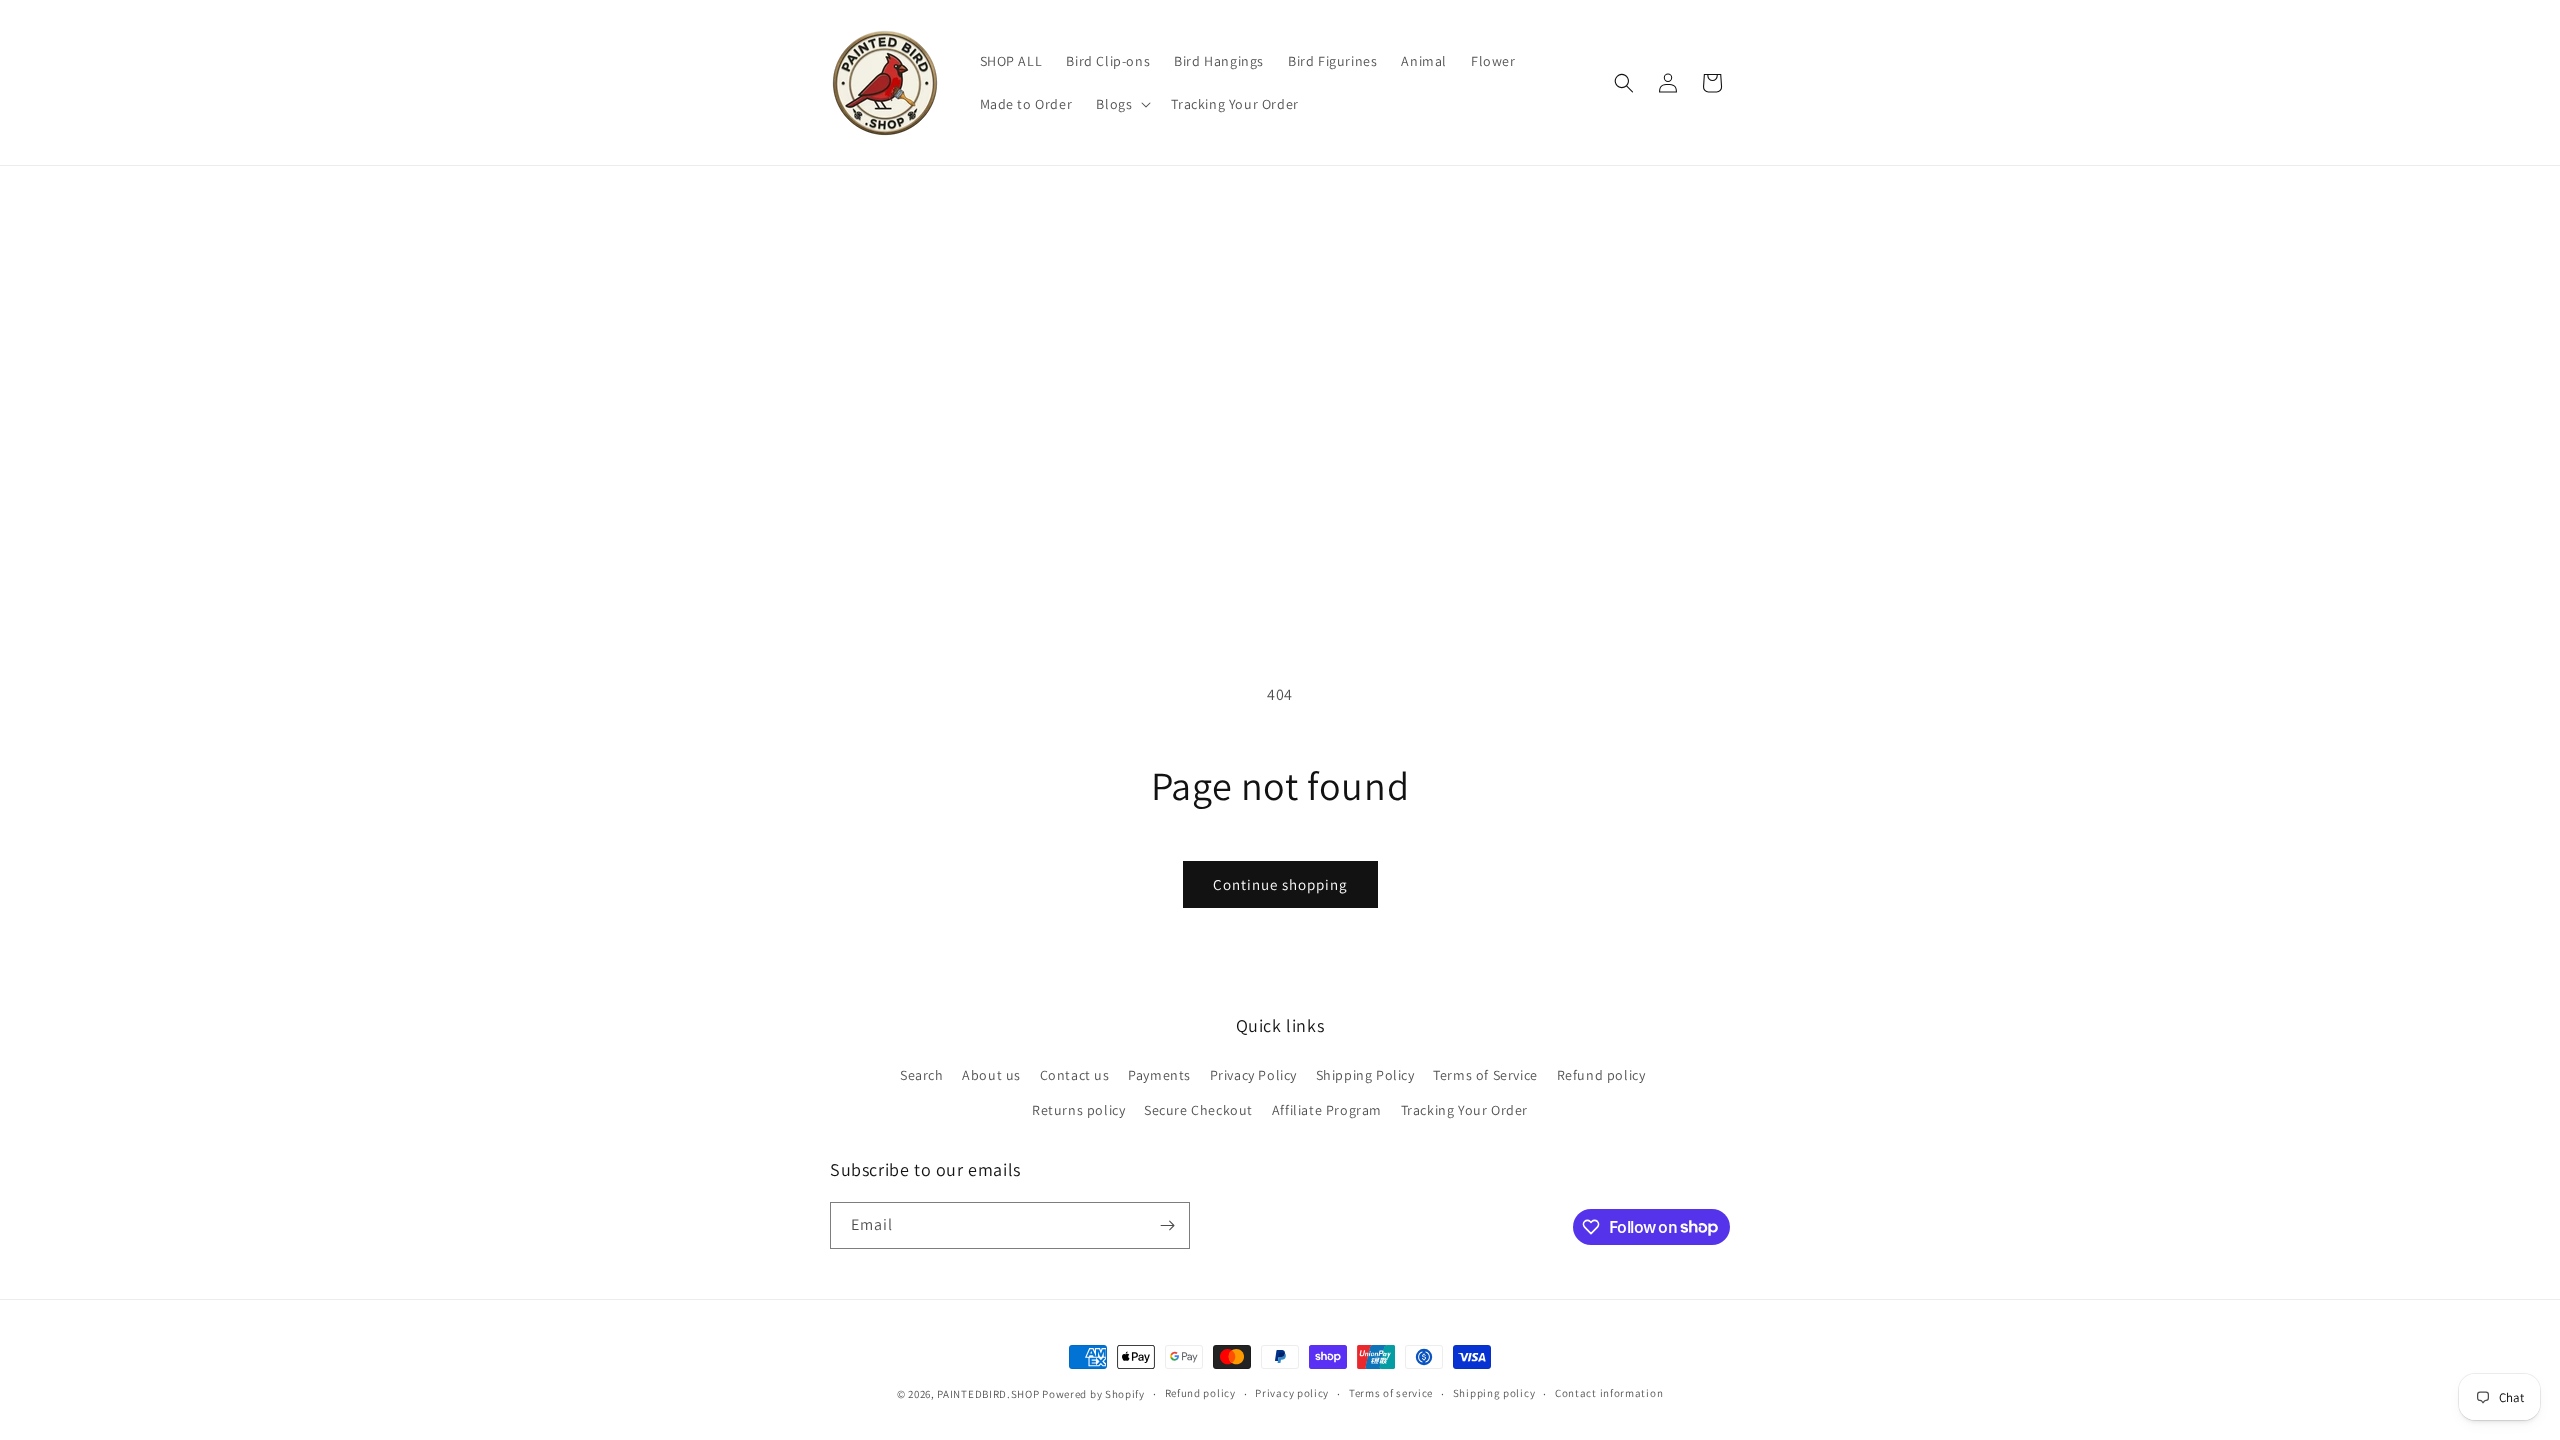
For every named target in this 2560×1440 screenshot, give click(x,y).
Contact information (1609, 1393)
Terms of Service (1485, 1075)
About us (991, 1075)
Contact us (1075, 1075)
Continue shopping (1280, 884)
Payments (1159, 1075)
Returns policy (1078, 1110)
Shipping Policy (1365, 1075)
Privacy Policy (1253, 1075)
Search (922, 1075)
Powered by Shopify (1093, 1394)
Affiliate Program (1327, 1110)
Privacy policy (1292, 1393)
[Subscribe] (1167, 1225)
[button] (1121, 104)
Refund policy (1601, 1075)
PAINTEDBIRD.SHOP (988, 1394)
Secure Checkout (1198, 1110)
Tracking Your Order (1464, 1110)
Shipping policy (1494, 1393)
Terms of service (1391, 1393)
